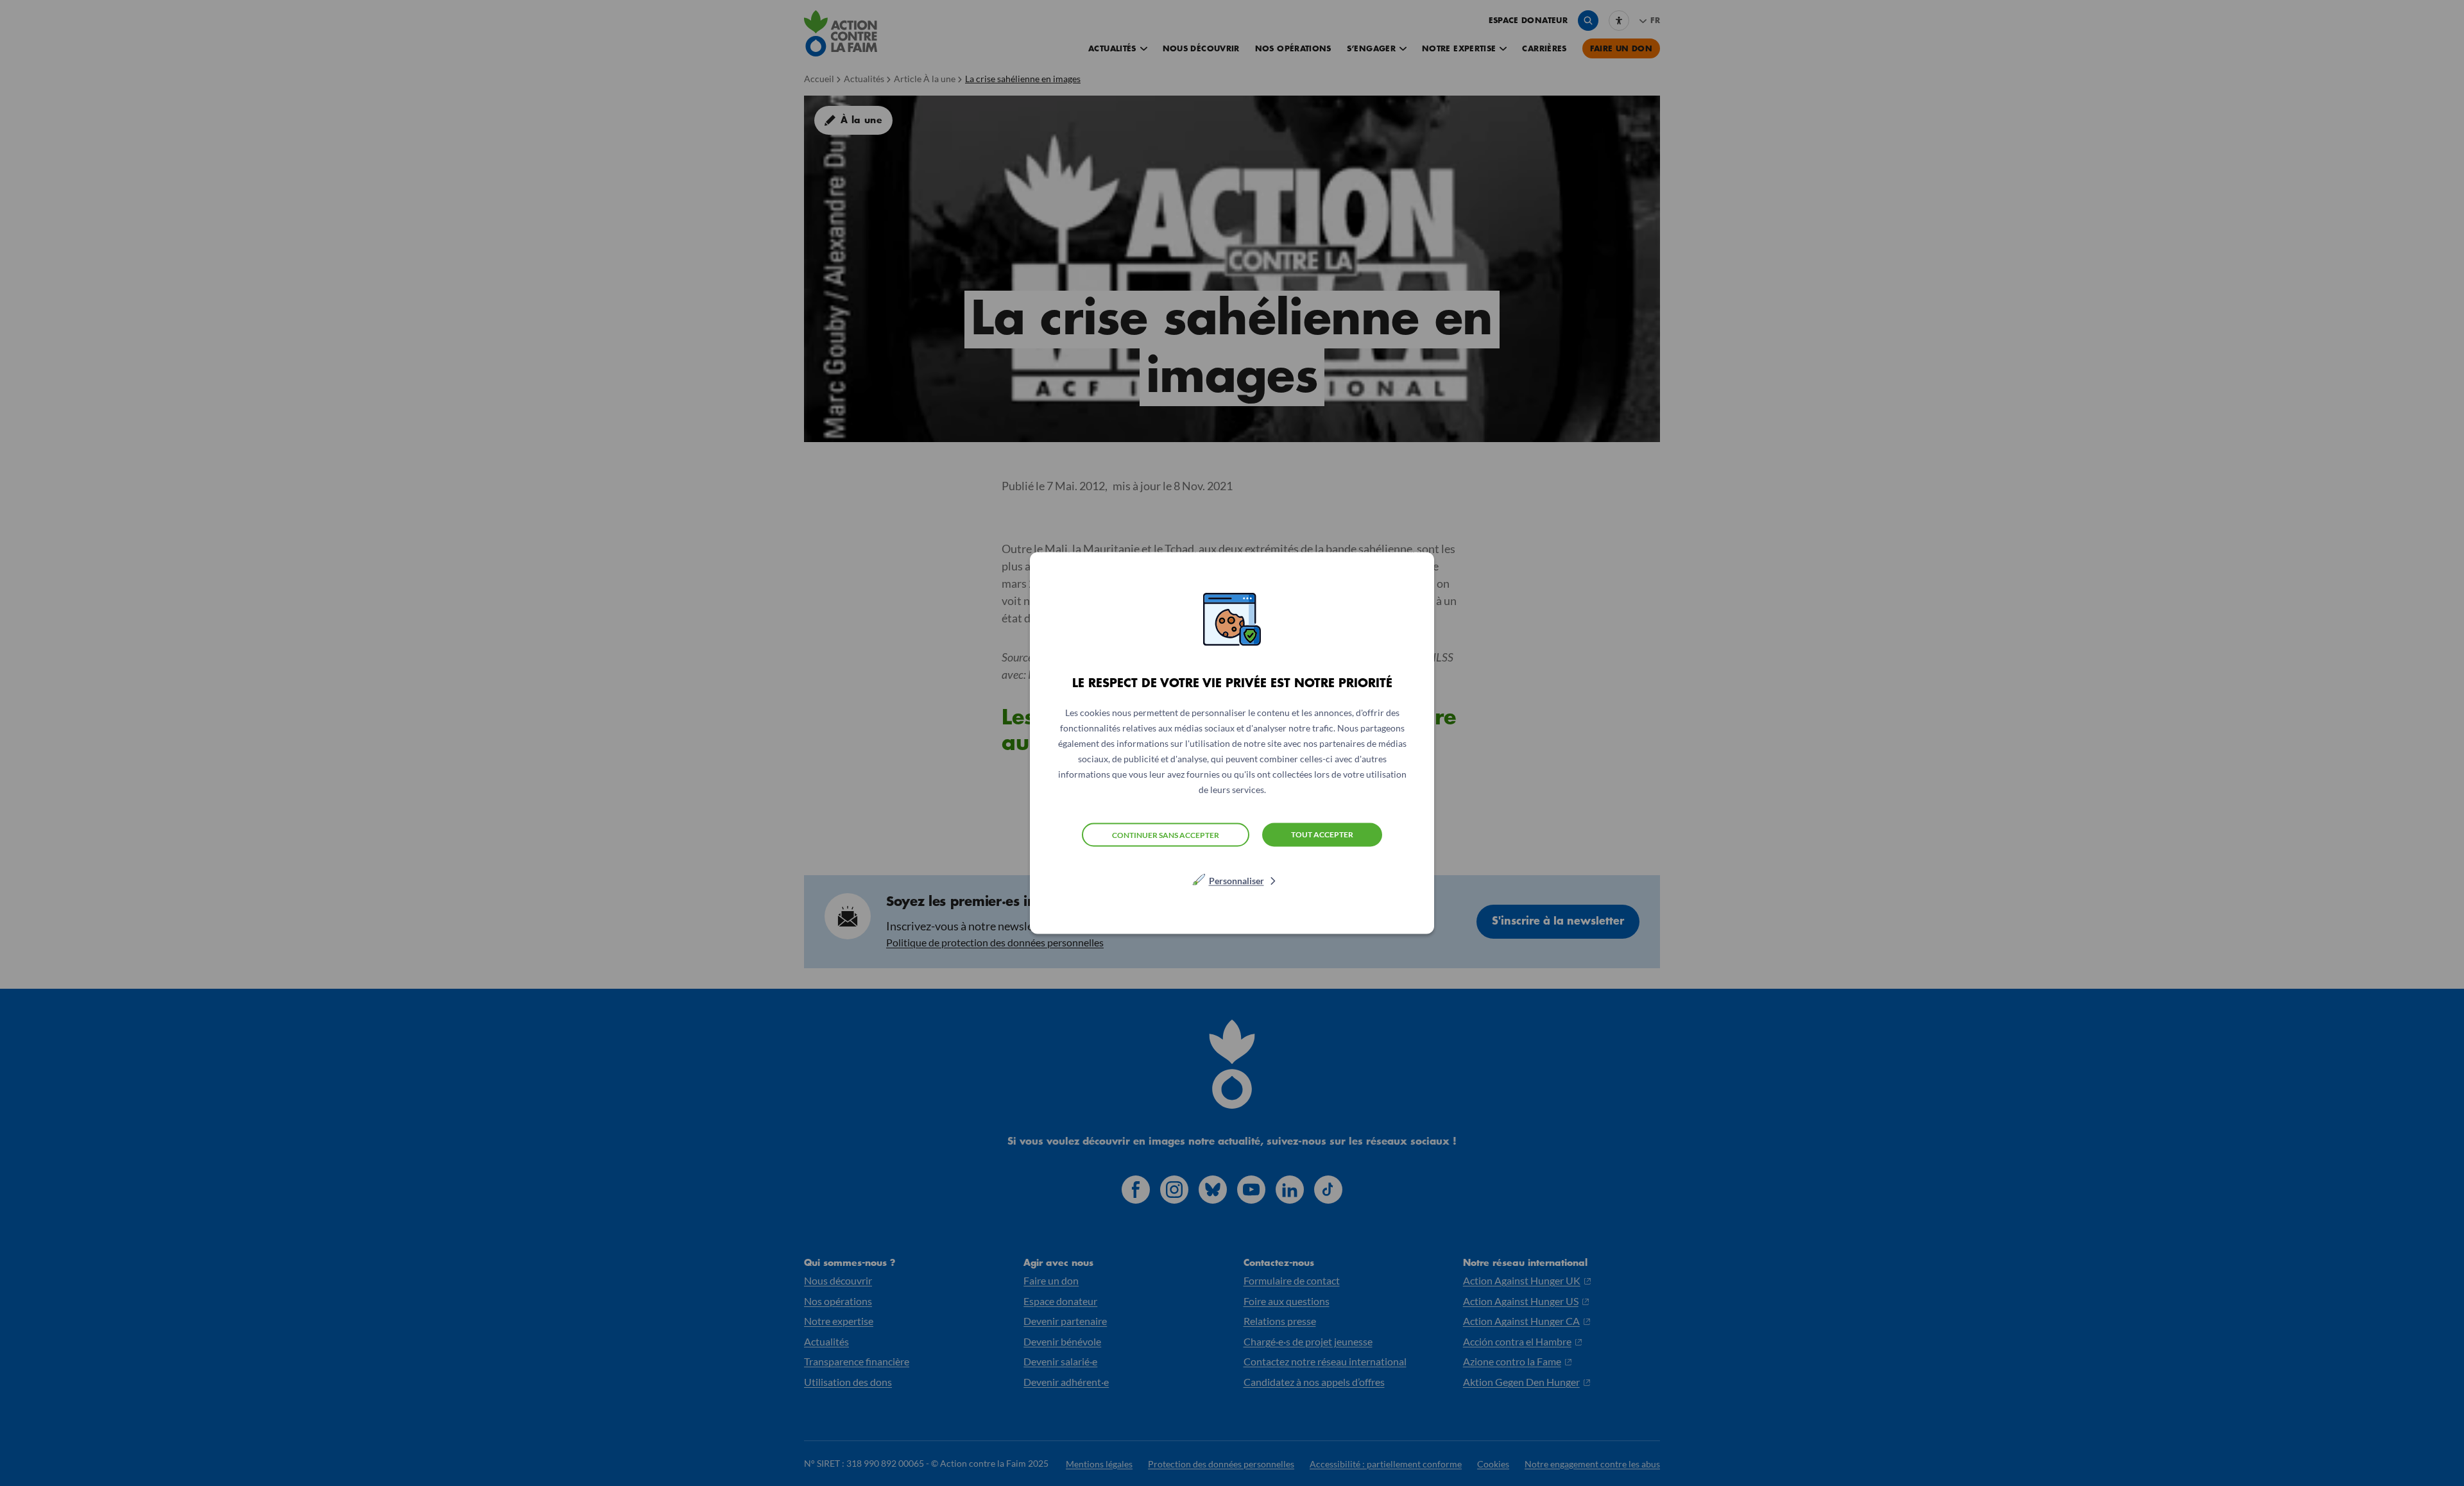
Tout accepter (1322, 834)
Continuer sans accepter (1166, 834)
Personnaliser (1236, 881)
